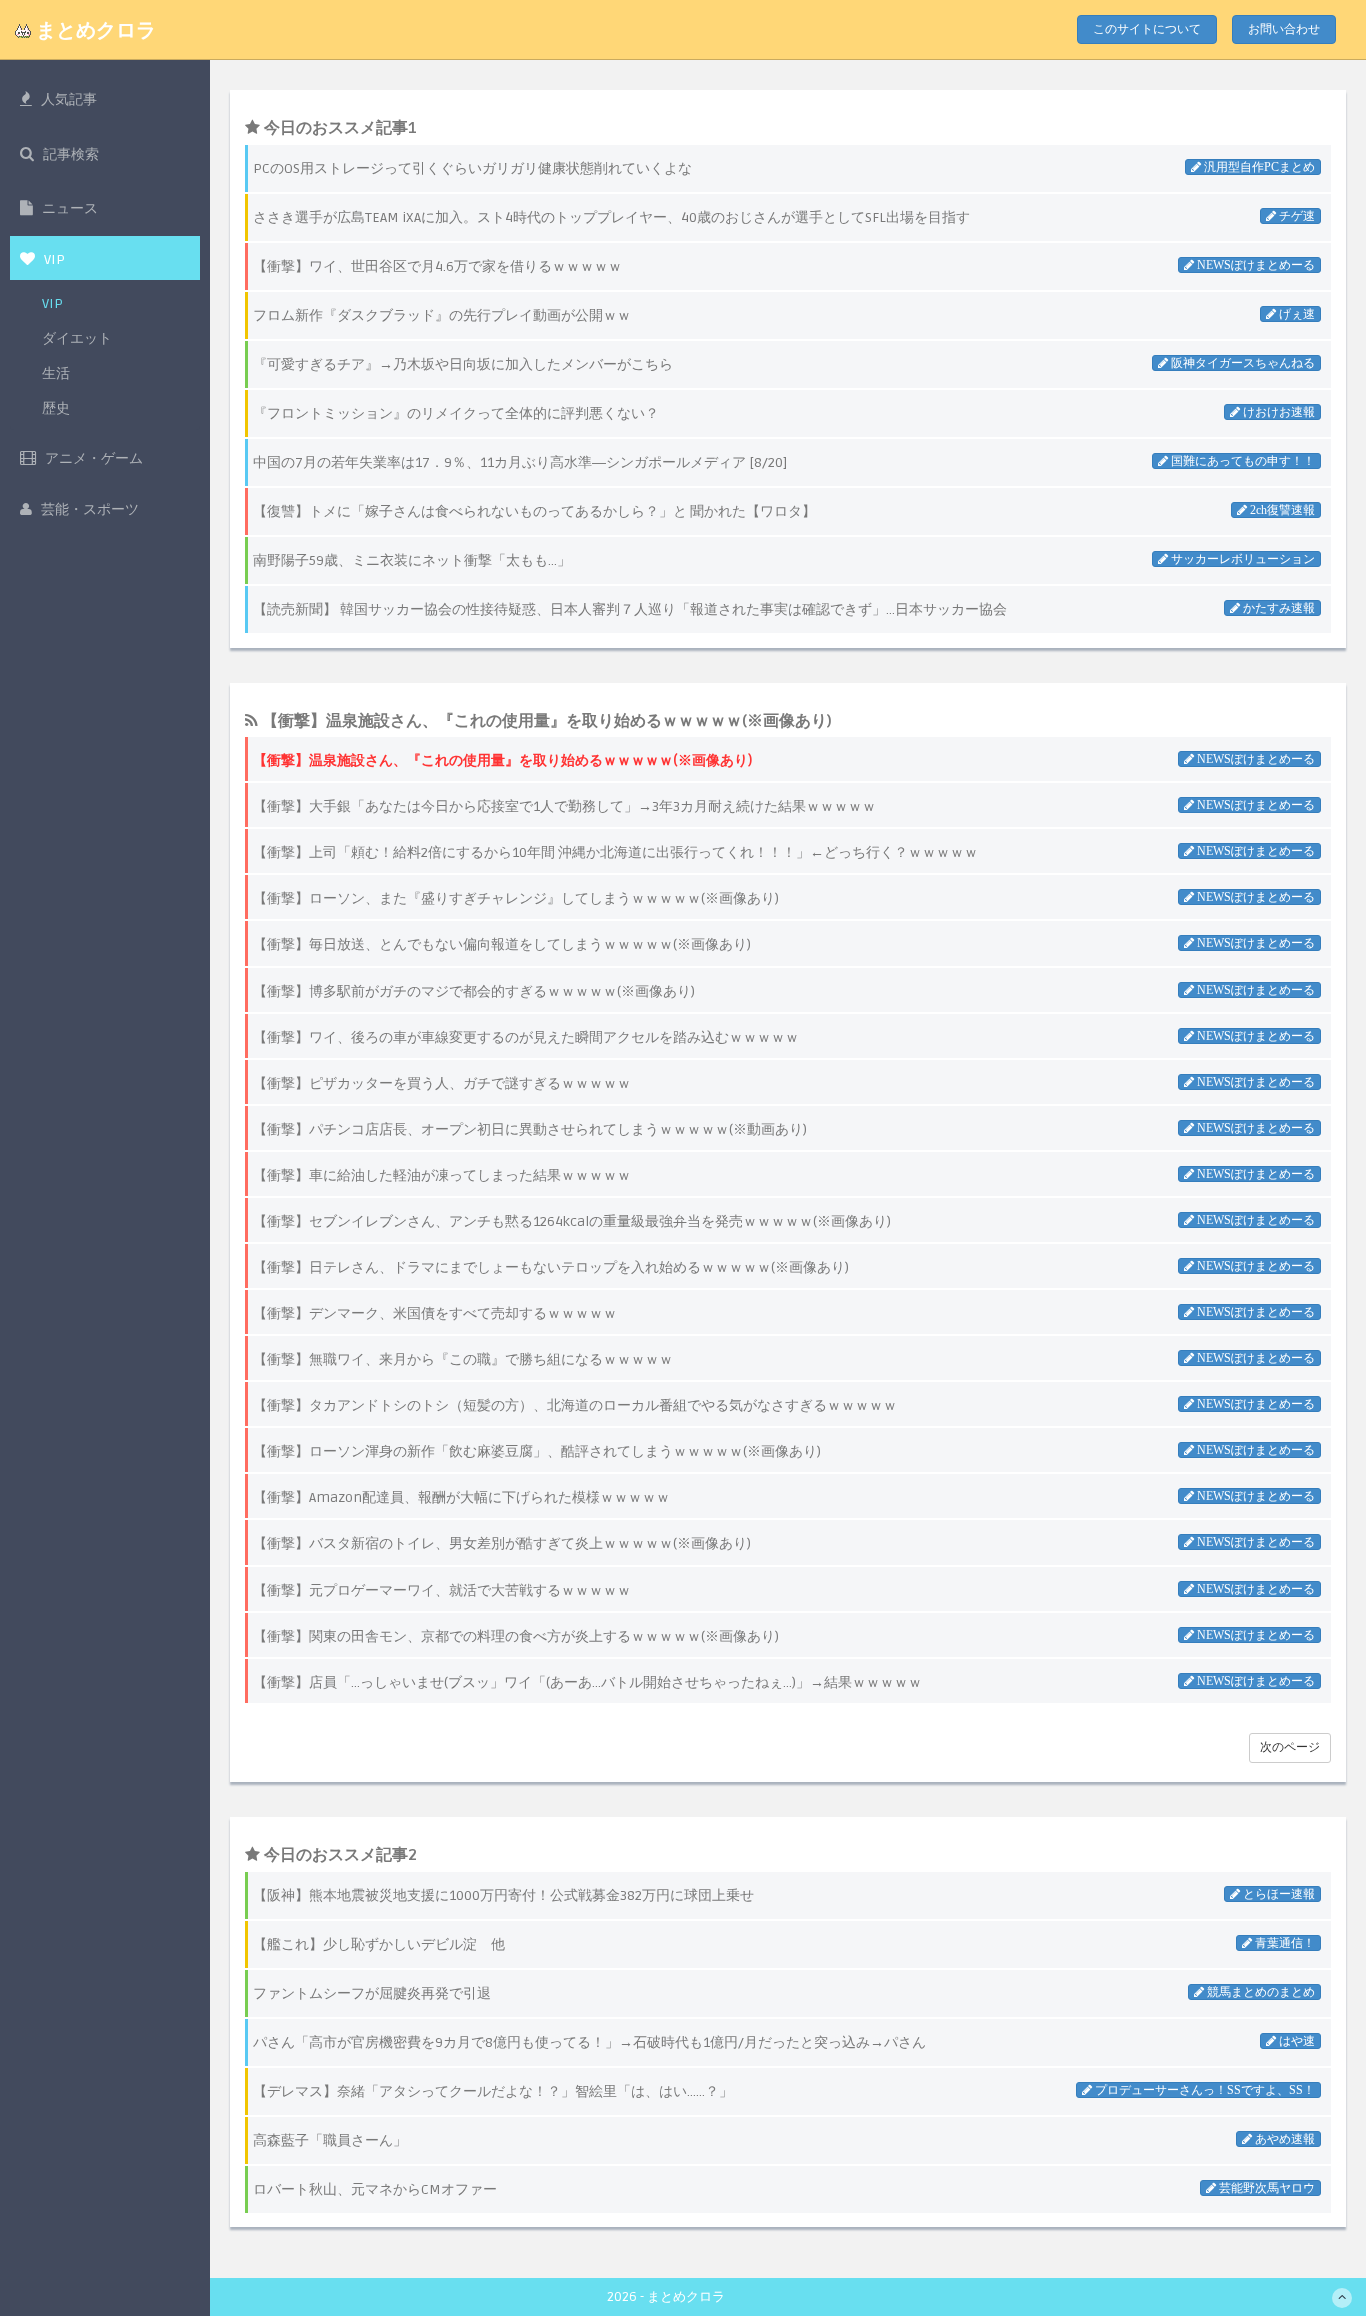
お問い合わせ (1284, 29)
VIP (52, 303)
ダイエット (77, 338)
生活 (56, 373)
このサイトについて (1147, 29)
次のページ (1290, 1747)
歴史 (56, 408)
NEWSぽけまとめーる (1254, 759)
